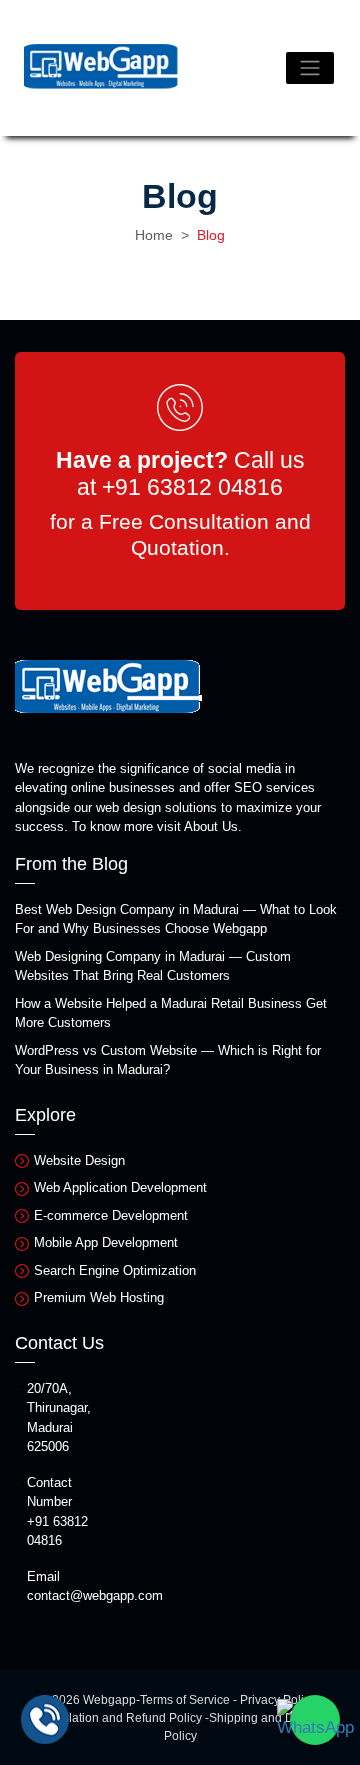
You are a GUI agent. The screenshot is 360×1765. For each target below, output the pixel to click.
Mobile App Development (106, 1242)
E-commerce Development (111, 1215)
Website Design (79, 1160)
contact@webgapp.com (95, 1595)
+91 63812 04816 (192, 487)
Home (154, 235)
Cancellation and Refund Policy (117, 1718)
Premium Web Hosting (99, 1297)
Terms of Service (185, 1700)
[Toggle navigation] (310, 68)
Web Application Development (120, 1187)
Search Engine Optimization (115, 1270)
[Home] (102, 68)
